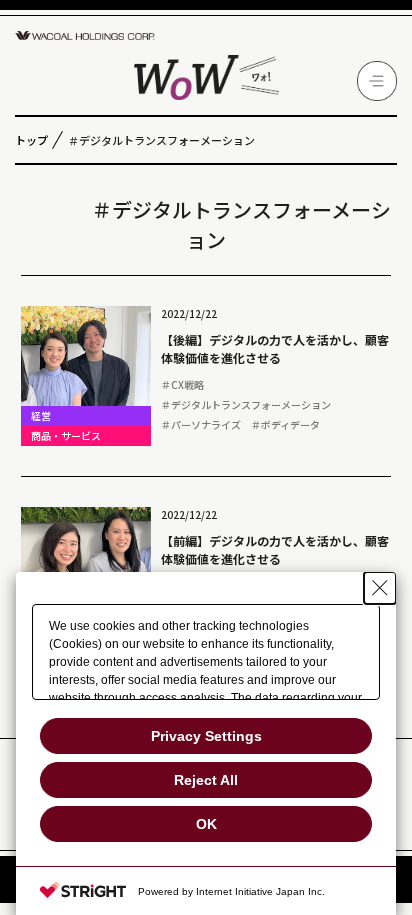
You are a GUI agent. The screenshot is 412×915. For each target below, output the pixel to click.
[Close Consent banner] (380, 588)
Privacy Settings (206, 736)
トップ (31, 140)
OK (206, 824)
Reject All (206, 780)
